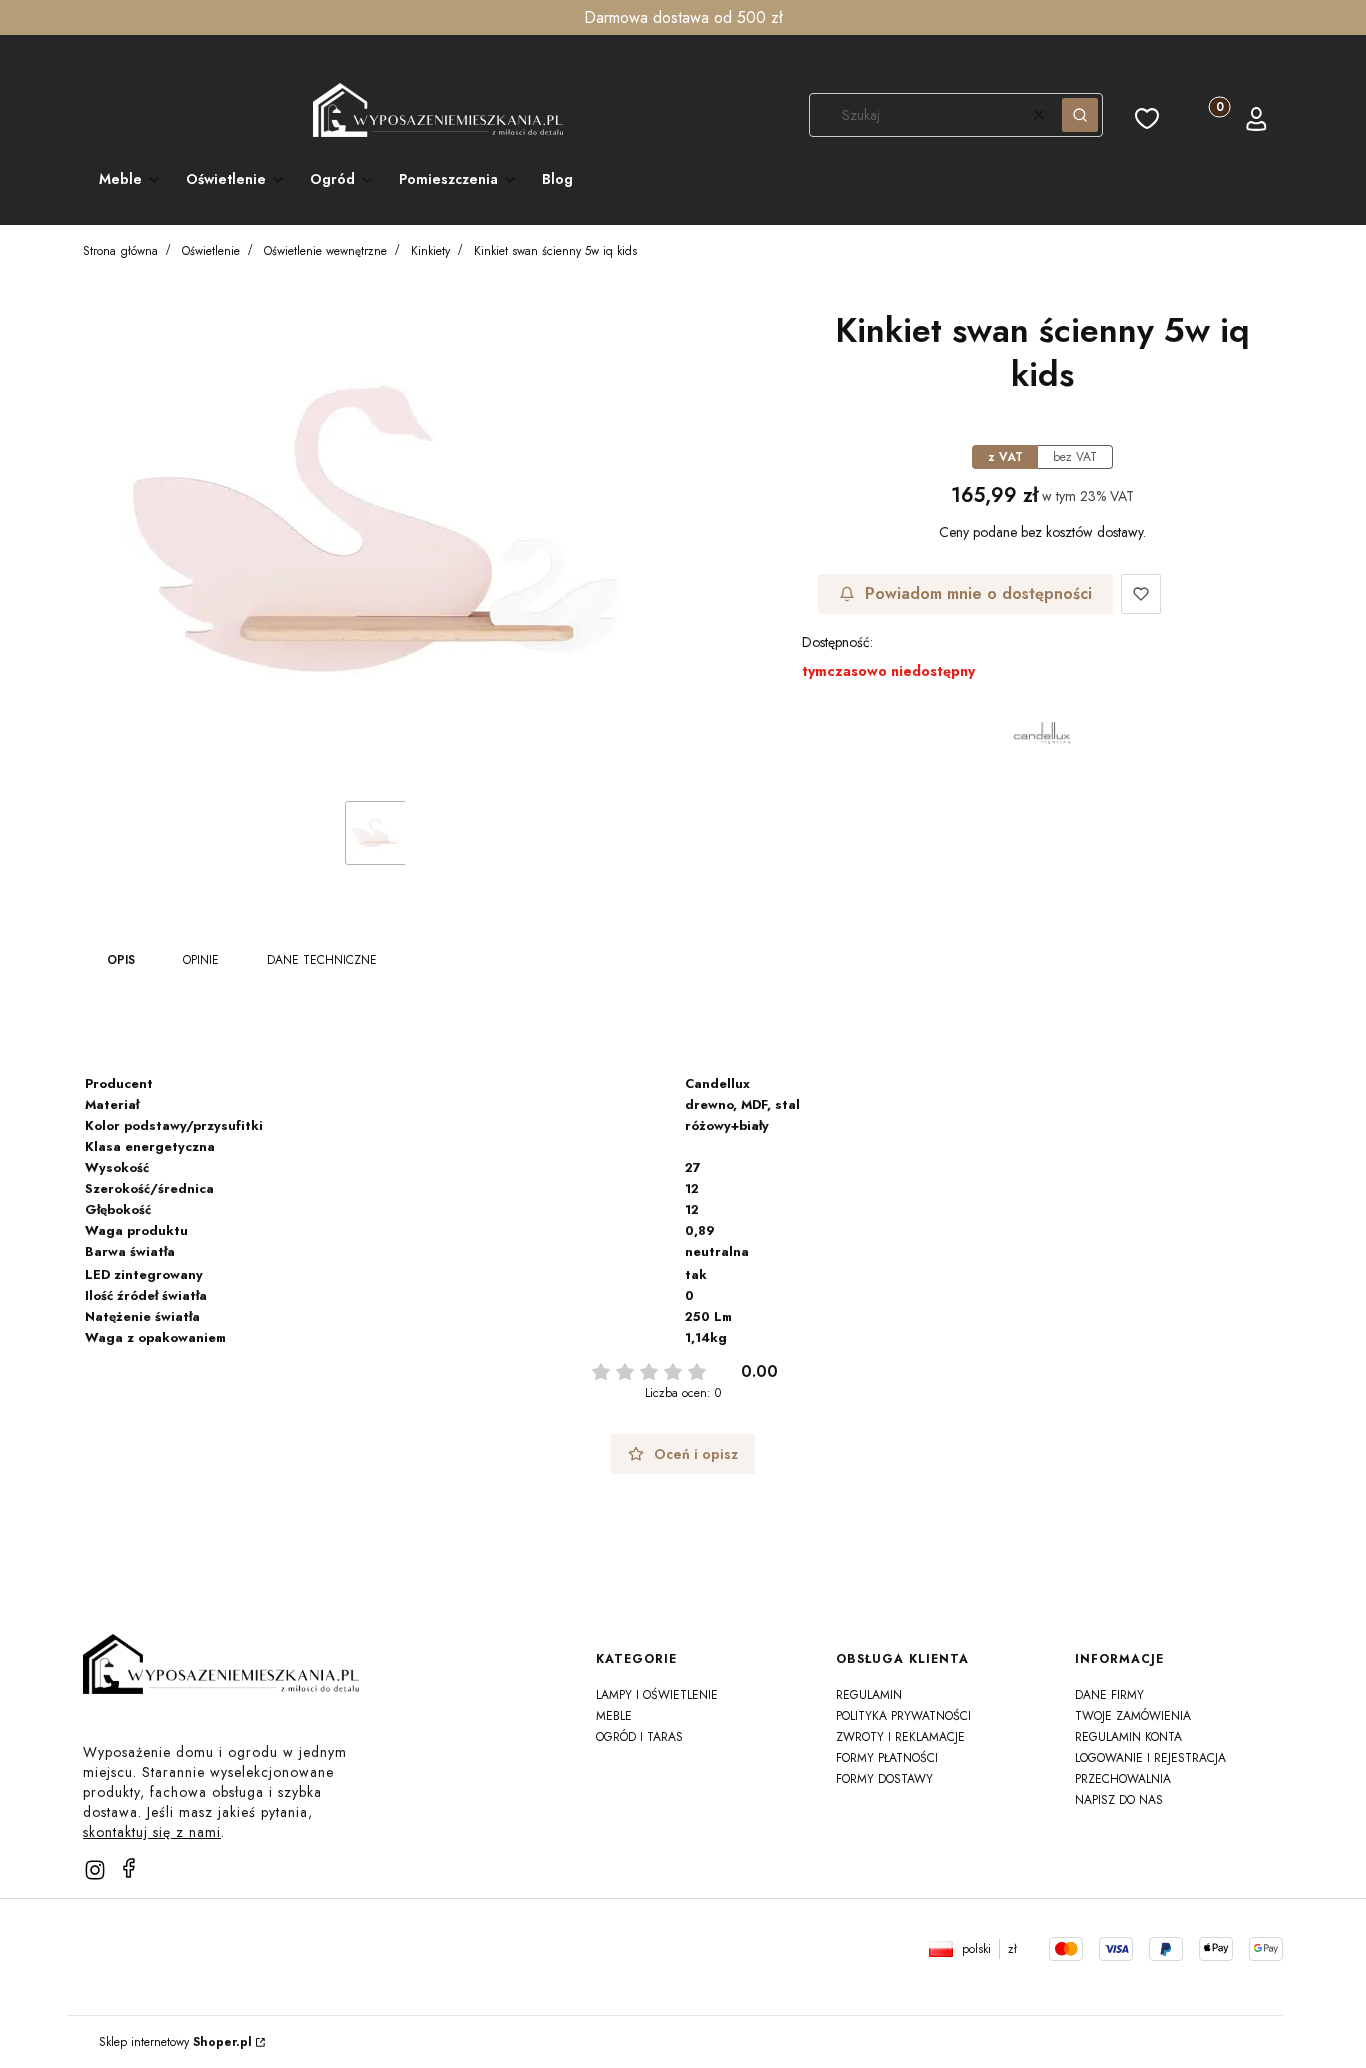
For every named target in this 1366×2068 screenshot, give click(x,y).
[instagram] (95, 1870)
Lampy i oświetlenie (657, 1695)
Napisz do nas (1119, 1800)
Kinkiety (430, 251)
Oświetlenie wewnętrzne (325, 251)
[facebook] (129, 1868)
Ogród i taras (639, 1737)
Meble (614, 1716)
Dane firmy (1109, 1695)
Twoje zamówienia (1133, 1716)
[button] (1080, 115)
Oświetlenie (211, 251)
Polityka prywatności (903, 1716)
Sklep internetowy (175, 2042)
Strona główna (120, 251)
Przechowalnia (1123, 1779)
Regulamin (869, 1695)
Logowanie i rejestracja (1150, 1758)
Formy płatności (887, 1758)
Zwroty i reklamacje (900, 1737)
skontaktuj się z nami (152, 1832)
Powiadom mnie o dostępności (978, 593)
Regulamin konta (1128, 1737)
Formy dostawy (884, 1779)
